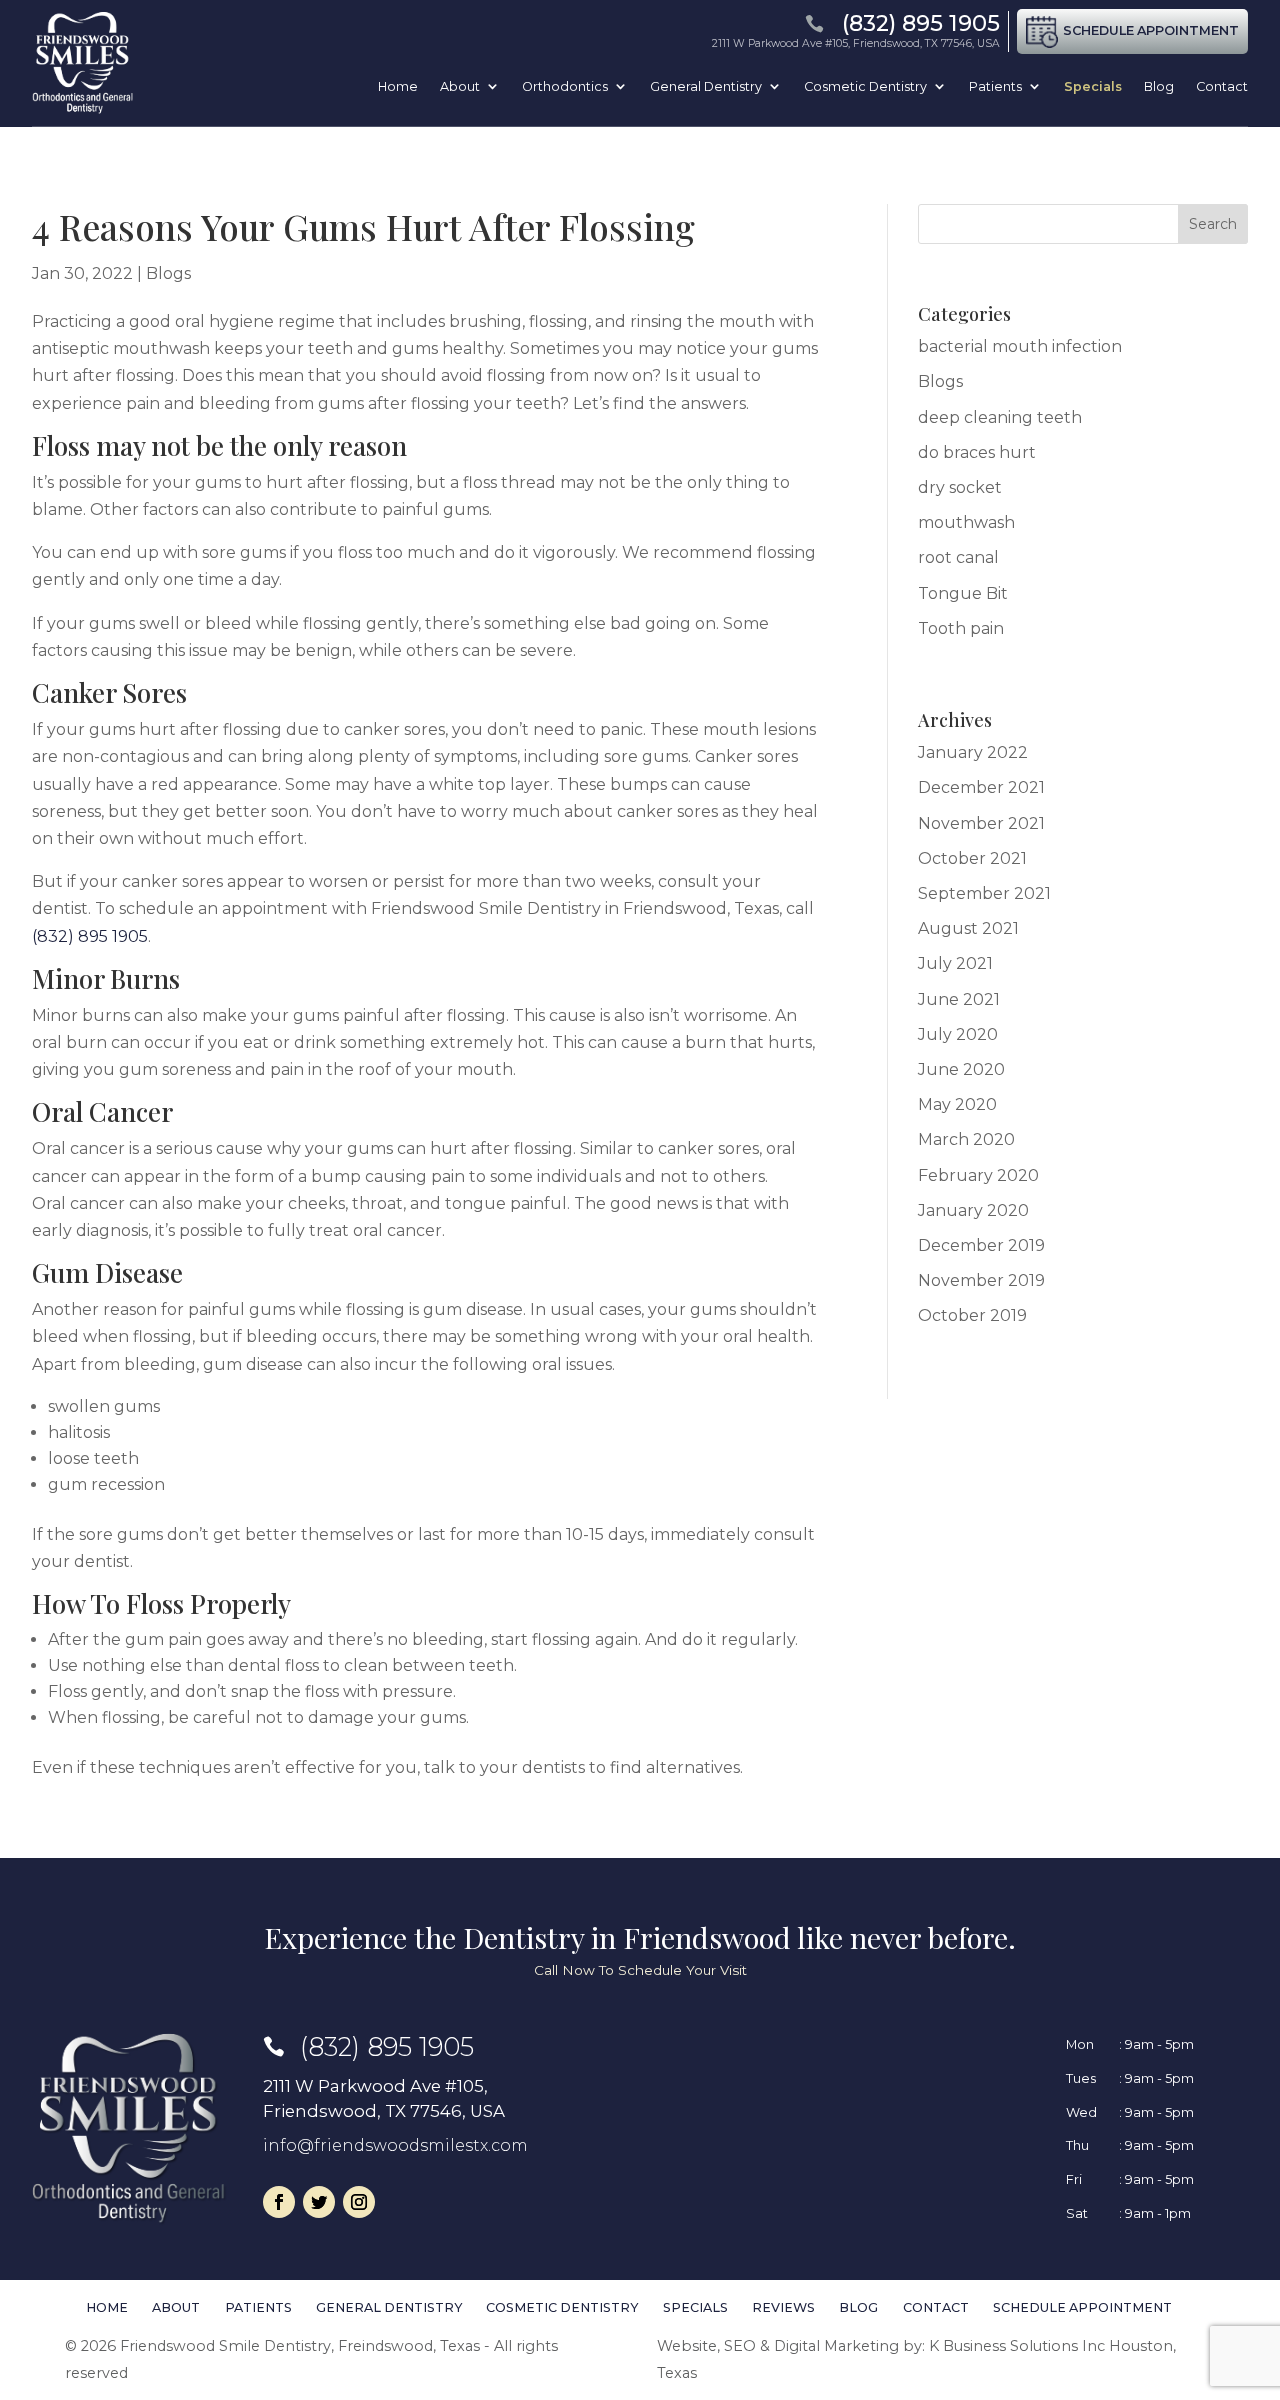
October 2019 (972, 1315)
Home (398, 87)
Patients (995, 87)
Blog (1159, 87)
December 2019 (981, 1245)
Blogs (168, 273)
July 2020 (958, 1034)
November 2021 (981, 823)
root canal (958, 557)
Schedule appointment (1082, 2308)
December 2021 (981, 787)
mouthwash (966, 522)
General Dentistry (706, 87)
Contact (1222, 87)
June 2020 (961, 1069)
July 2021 (955, 963)
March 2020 (966, 1139)
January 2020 (973, 1210)
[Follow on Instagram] (359, 2202)
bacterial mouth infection (1020, 346)
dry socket (960, 487)
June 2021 (959, 999)
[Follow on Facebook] (279, 2202)
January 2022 (973, 752)
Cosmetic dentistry (562, 2308)
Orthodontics (565, 87)
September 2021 (984, 893)
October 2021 (972, 858)
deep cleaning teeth (1000, 417)
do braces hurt (977, 452)
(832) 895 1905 (90, 936)
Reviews (783, 2308)
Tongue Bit (963, 593)
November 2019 (981, 1280)
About (460, 87)
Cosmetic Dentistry (865, 87)
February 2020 (978, 1175)
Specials (1093, 87)
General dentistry (389, 2308)
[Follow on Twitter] (319, 2202)
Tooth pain (961, 628)
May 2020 (957, 1104)
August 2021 (968, 928)
